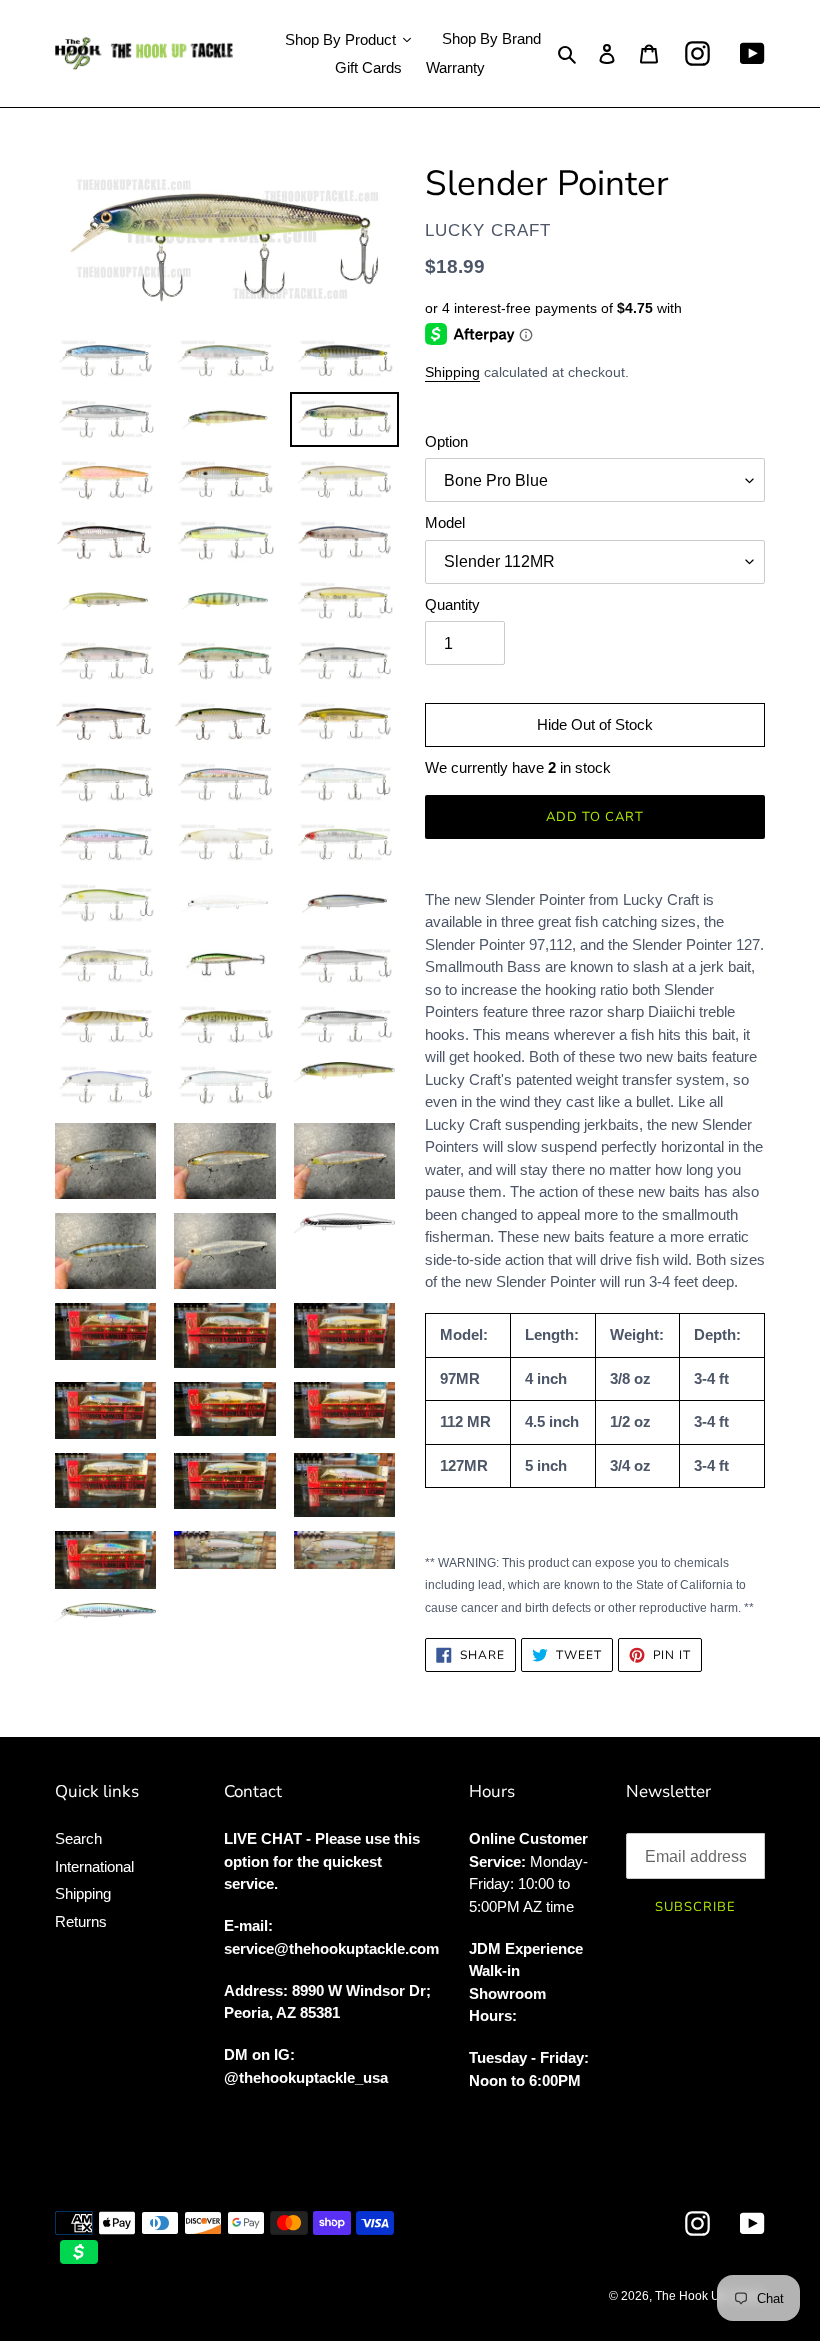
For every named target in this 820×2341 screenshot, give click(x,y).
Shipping (452, 372)
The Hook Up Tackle (710, 2296)
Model (445, 522)
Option (446, 441)
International (94, 1866)
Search (78, 1838)
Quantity (452, 604)
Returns (81, 1921)
